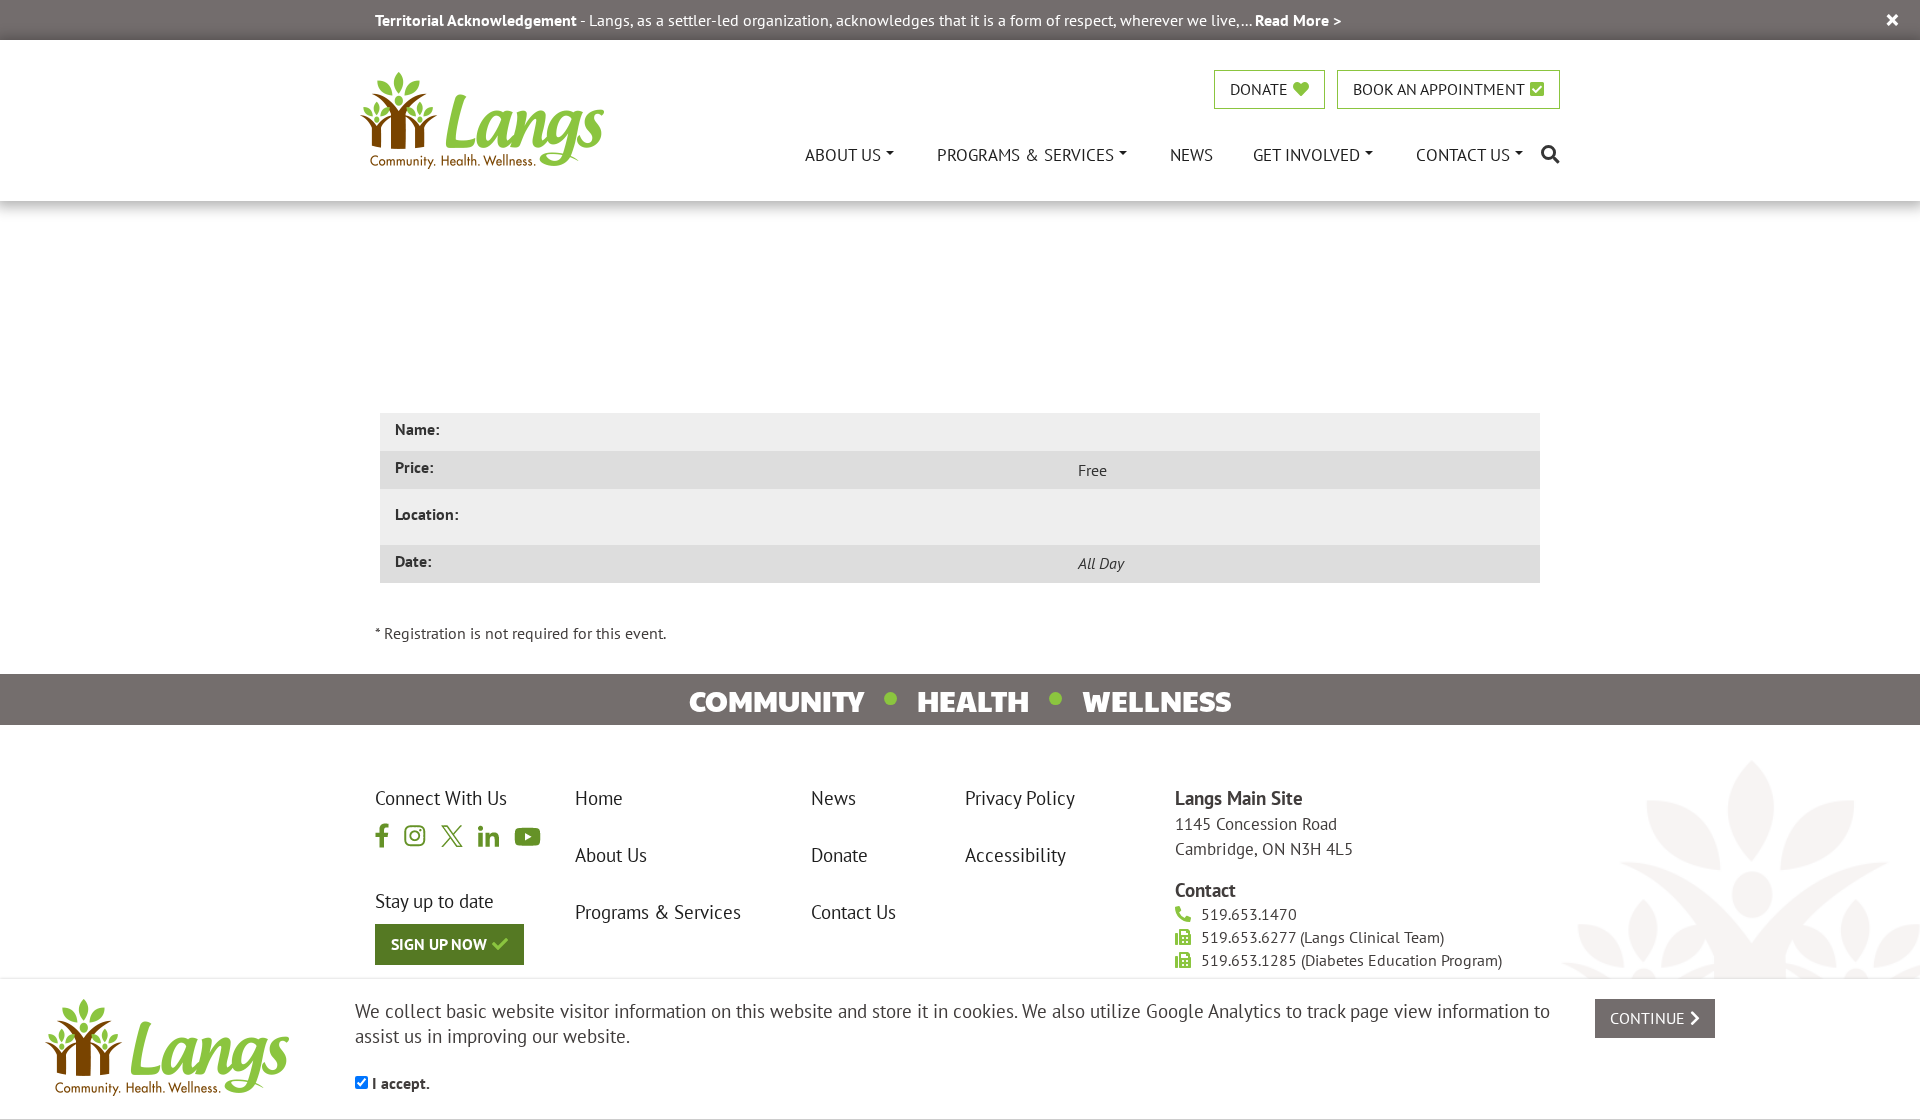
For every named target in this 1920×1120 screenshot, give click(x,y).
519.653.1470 (1249, 914)
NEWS (1191, 154)
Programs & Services (658, 912)
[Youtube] (527, 834)
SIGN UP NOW (439, 944)
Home (599, 798)
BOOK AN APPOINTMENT (1439, 89)
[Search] (1550, 154)
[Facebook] (382, 835)
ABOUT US (843, 154)
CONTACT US (1463, 154)
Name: (417, 429)
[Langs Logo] (482, 118)
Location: (426, 514)
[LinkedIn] (488, 835)
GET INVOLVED (1306, 154)
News (833, 798)
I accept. (399, 1083)
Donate (839, 855)
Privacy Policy (1020, 798)
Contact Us (853, 912)
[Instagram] (415, 835)
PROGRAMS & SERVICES (1025, 154)
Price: (414, 467)
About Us (611, 855)
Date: (413, 561)
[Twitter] (452, 835)
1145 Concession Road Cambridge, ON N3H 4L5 (1264, 836)
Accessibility (1015, 855)
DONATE (1259, 89)
